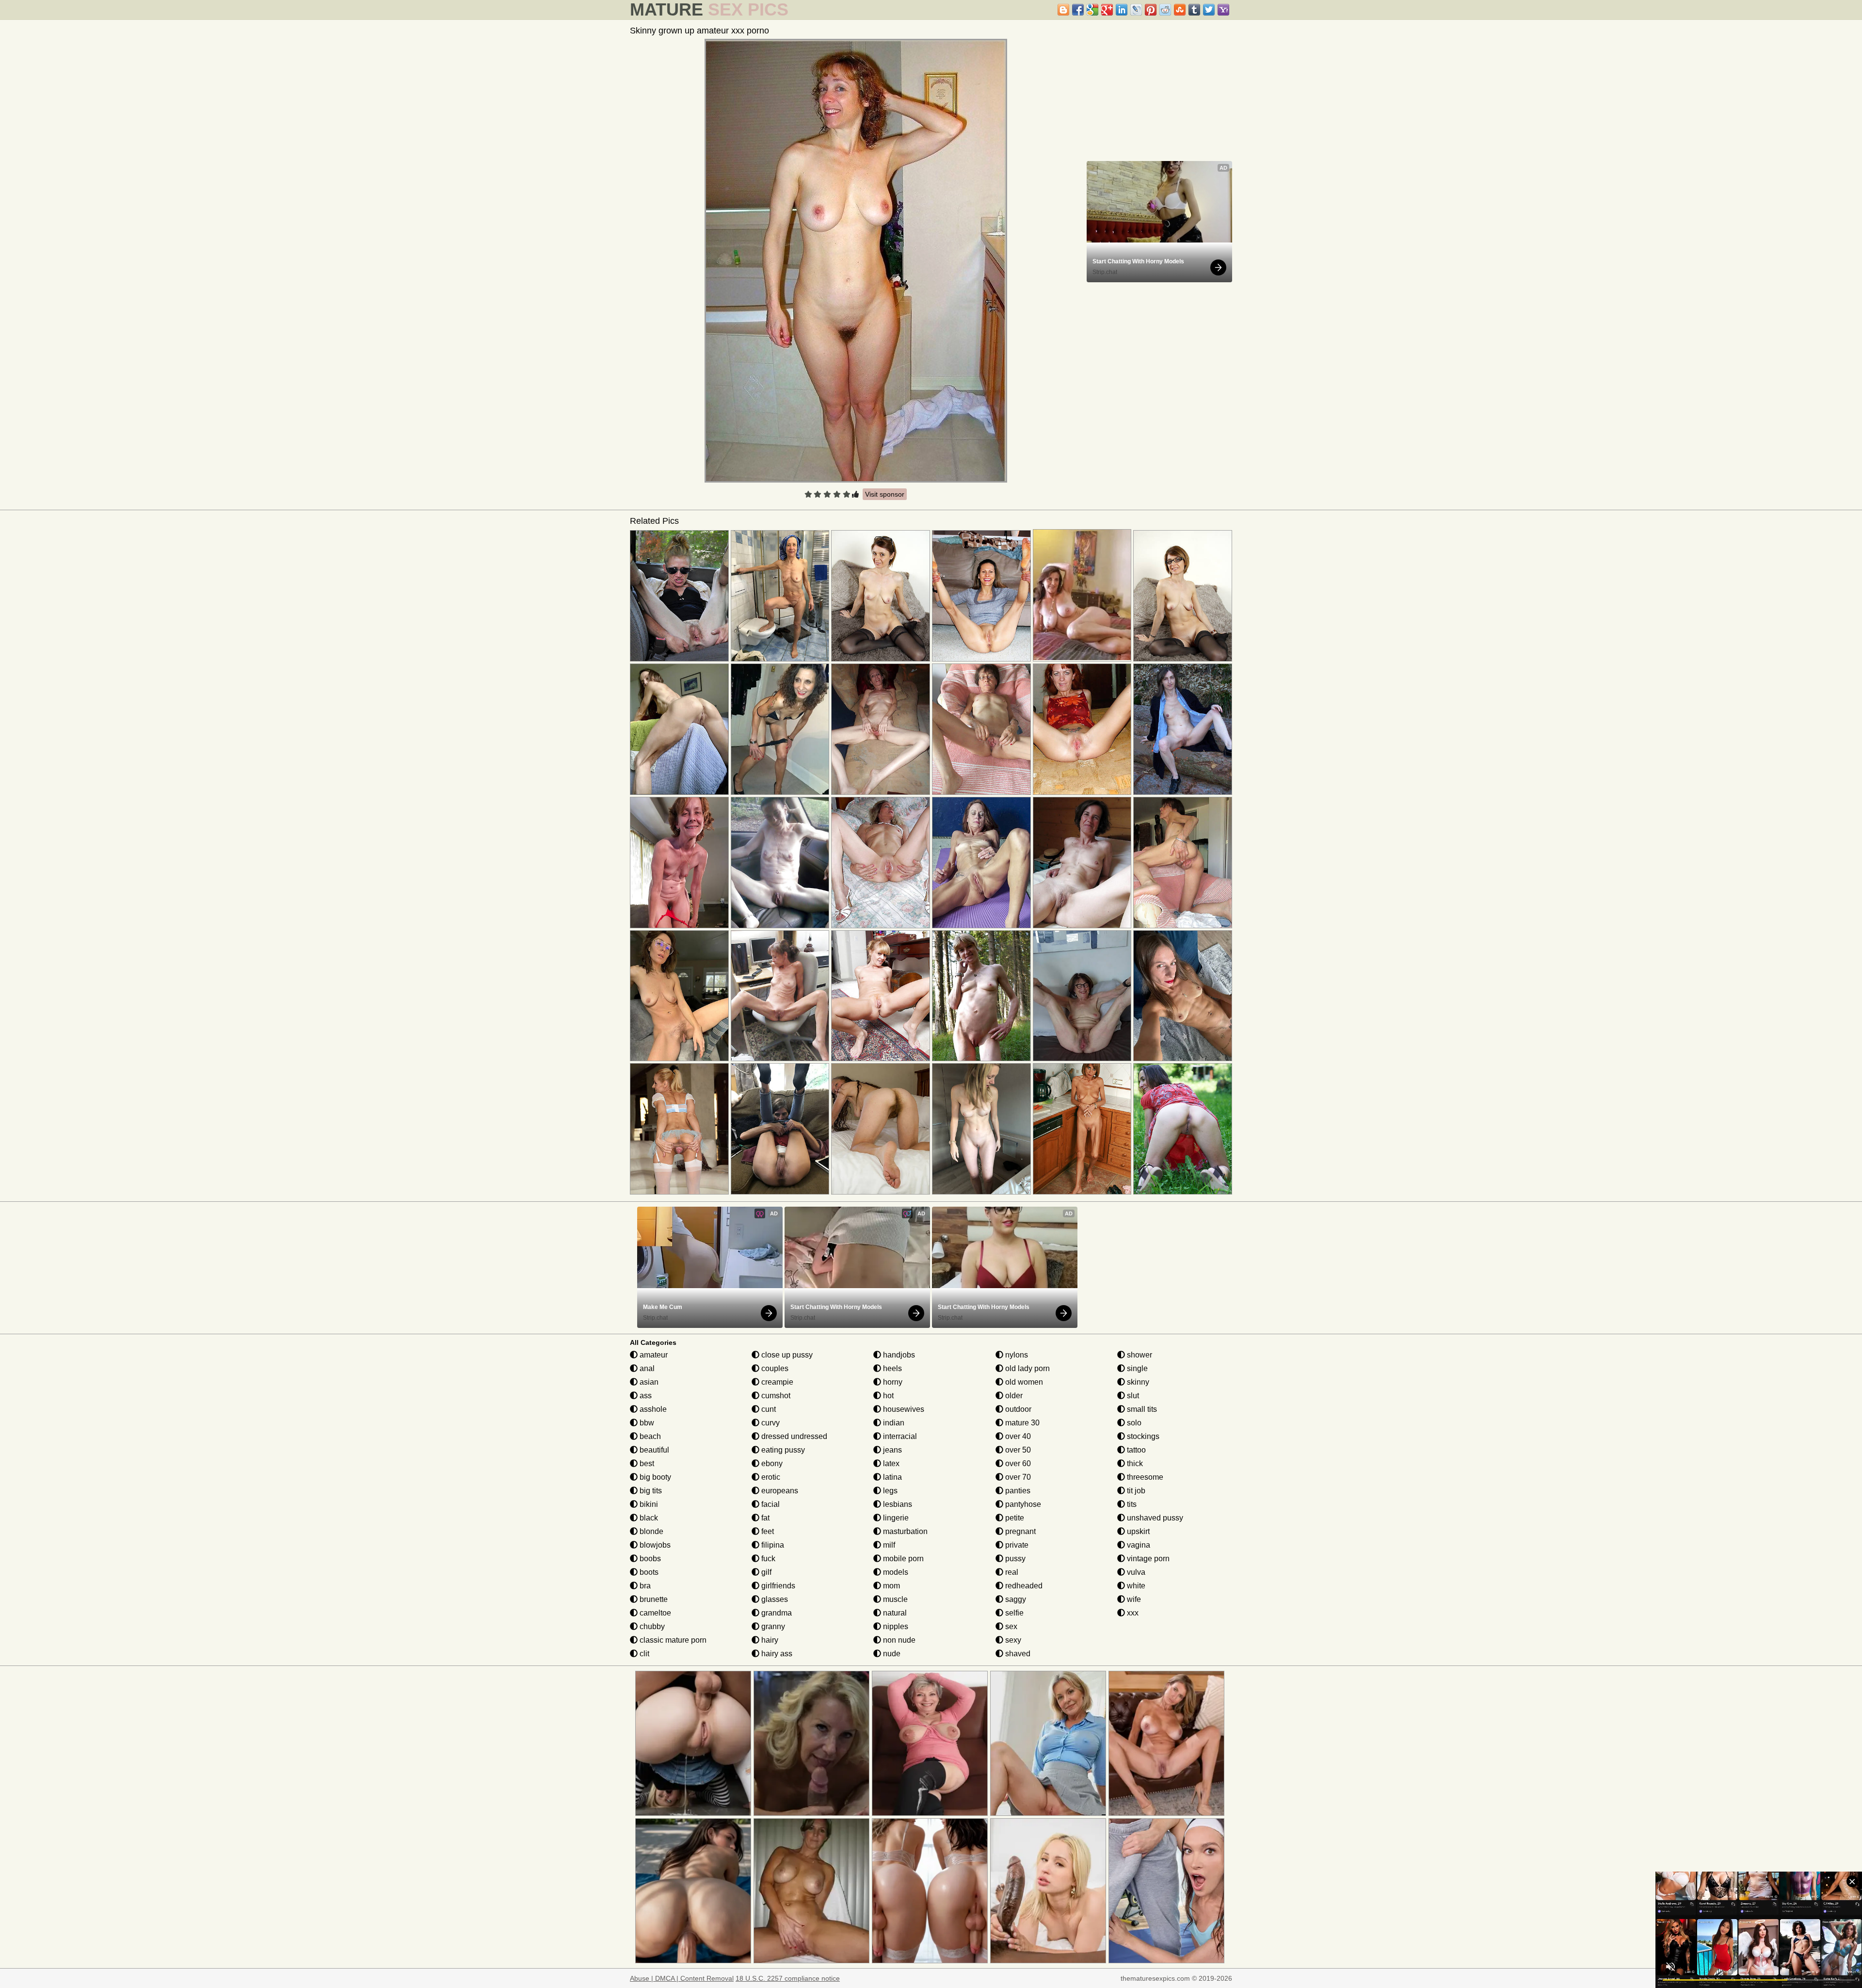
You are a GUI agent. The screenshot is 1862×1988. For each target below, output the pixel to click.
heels (891, 1368)
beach (649, 1436)
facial (770, 1504)
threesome (1144, 1477)
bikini (648, 1504)
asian (648, 1382)
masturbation (904, 1531)
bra (644, 1586)
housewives (903, 1409)
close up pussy (786, 1355)
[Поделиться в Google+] (1107, 10)
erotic (770, 1477)
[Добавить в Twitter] (1209, 10)
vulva (1135, 1572)
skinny (1137, 1382)
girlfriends (777, 1586)
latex (890, 1463)
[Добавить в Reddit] (1165, 10)
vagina (1138, 1545)
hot (887, 1396)
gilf (765, 1572)
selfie (1013, 1613)
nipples (895, 1626)
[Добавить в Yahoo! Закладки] (1223, 10)
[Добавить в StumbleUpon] (1180, 10)
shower (1139, 1355)
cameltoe (654, 1613)
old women (1023, 1382)
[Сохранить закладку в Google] (1092, 10)
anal (646, 1368)
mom (891, 1586)
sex (1010, 1626)
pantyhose (1022, 1504)
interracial (899, 1436)
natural (894, 1613)
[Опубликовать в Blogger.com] (1063, 10)
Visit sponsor (885, 494)
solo (1133, 1423)
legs (889, 1491)
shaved (1017, 1654)
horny (892, 1382)
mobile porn (902, 1559)
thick (1134, 1463)
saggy (1015, 1599)
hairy (769, 1640)
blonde (650, 1531)
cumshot (775, 1396)
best (646, 1463)
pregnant (1019, 1531)
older (1013, 1396)
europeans (779, 1491)
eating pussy (782, 1450)
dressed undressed (793, 1436)
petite (1014, 1518)
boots (648, 1572)
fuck (767, 1559)
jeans (891, 1450)
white (1135, 1586)
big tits (650, 1491)
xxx (1132, 1613)
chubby (651, 1626)
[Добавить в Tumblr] (1194, 10)
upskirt (1137, 1531)
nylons (1016, 1355)
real (1011, 1572)
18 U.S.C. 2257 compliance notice (788, 1978)
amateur (653, 1355)
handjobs (898, 1355)
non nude (898, 1640)
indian (893, 1423)
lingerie (895, 1518)
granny (772, 1626)
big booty (654, 1477)
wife (1133, 1599)
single (1136, 1368)
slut (1132, 1396)
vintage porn (1147, 1559)
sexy (1012, 1640)
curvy (770, 1423)
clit (643, 1654)
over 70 (1017, 1477)
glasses (774, 1599)
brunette (653, 1599)
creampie (776, 1382)
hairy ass (776, 1654)
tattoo (1135, 1450)
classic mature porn (672, 1640)
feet (767, 1531)
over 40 (1017, 1436)
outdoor (1017, 1409)
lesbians (897, 1504)
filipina (772, 1545)
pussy (1014, 1559)
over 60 (1017, 1463)
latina (891, 1477)
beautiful (653, 1450)
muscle (894, 1599)
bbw (646, 1423)
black (648, 1518)
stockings (1142, 1436)
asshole (652, 1409)
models (895, 1572)
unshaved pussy (1154, 1518)
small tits (1141, 1409)
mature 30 (1021, 1423)
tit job (1135, 1491)
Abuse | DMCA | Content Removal (682, 1978)
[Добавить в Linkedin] (1122, 10)
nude (891, 1654)
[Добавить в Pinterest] (1151, 10)
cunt (768, 1409)
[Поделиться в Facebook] (1078, 10)
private (1016, 1545)
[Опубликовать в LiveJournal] (1136, 10)
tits (1131, 1504)
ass (645, 1396)
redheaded (1023, 1586)
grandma (776, 1613)
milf (888, 1545)
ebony (771, 1463)
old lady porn (1027, 1368)
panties (1017, 1491)
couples (774, 1368)
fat (764, 1518)
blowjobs (654, 1545)
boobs (649, 1559)
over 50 (1017, 1450)
